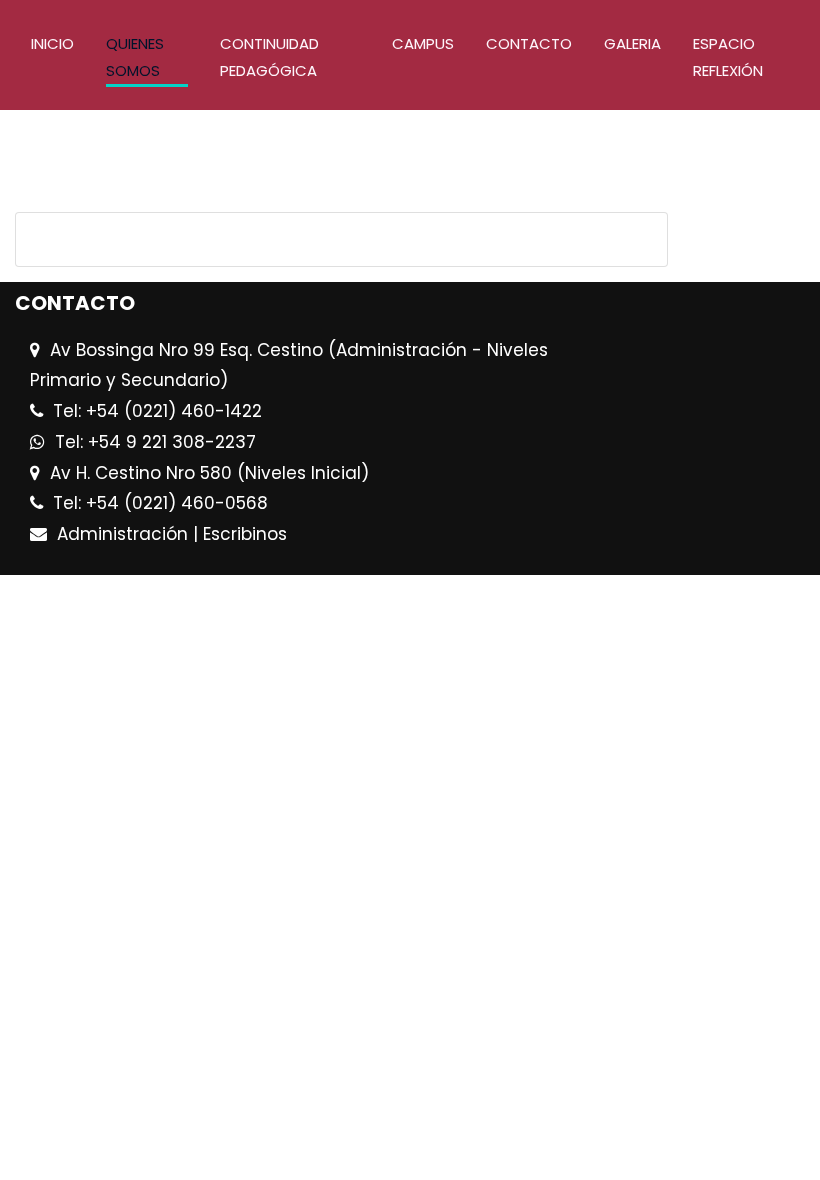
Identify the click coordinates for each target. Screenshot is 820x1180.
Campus (423, 43)
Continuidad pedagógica (269, 57)
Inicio (52, 43)
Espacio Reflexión (728, 57)
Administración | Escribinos (172, 534)
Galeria (632, 43)
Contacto (529, 43)
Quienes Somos (135, 57)
